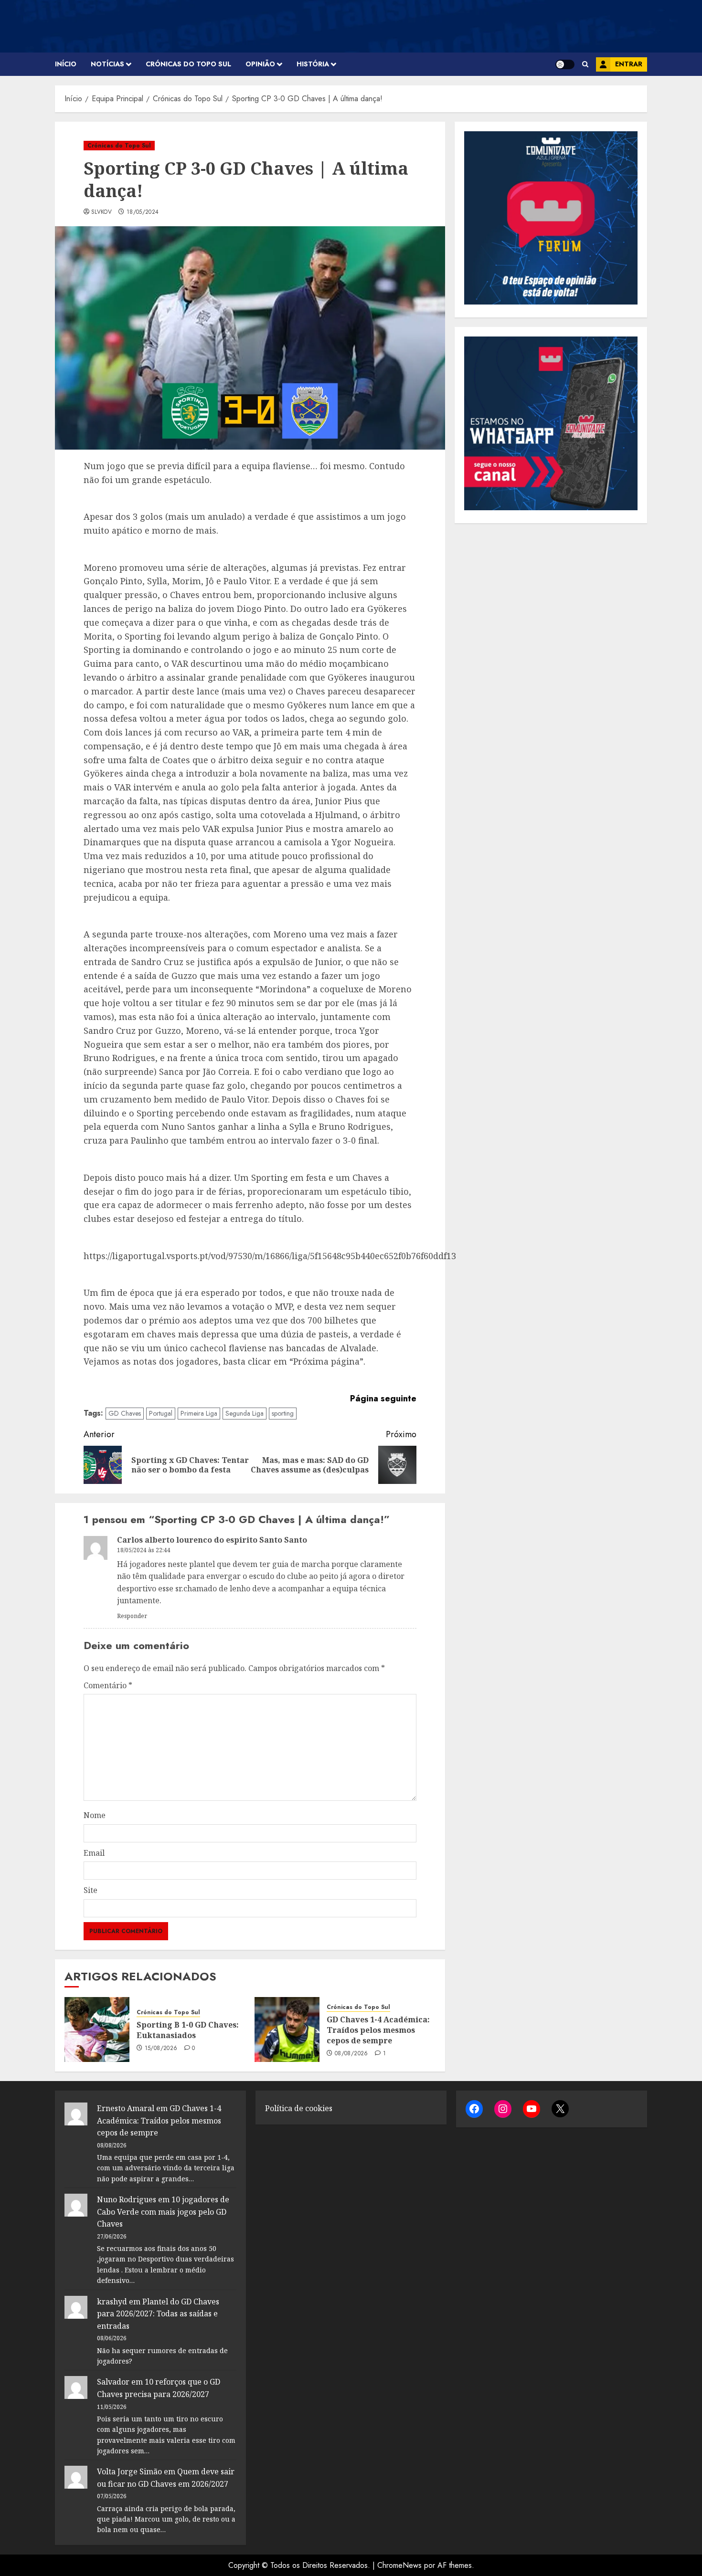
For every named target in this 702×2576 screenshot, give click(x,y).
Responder (132, 1616)
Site (90, 1890)
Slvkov (101, 212)
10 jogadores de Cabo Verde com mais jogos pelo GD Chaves (163, 2212)
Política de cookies (299, 2108)
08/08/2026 (351, 2054)
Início (66, 64)
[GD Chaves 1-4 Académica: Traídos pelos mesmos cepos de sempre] (287, 2029)
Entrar (629, 64)
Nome (95, 1815)
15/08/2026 (161, 2049)
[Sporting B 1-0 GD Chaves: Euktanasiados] (97, 2029)
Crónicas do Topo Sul (188, 64)
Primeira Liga (199, 1413)
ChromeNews (399, 2565)
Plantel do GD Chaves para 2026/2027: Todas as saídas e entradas (158, 2314)
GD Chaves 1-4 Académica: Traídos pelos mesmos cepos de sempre (378, 2030)
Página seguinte (383, 1398)
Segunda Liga (245, 1413)
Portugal (161, 1413)
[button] (585, 64)
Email (94, 1853)
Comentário (108, 1685)
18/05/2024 (143, 212)
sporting (283, 1413)
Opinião (260, 64)
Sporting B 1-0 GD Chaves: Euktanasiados (188, 2030)
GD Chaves (125, 1413)
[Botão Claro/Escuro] (565, 64)
